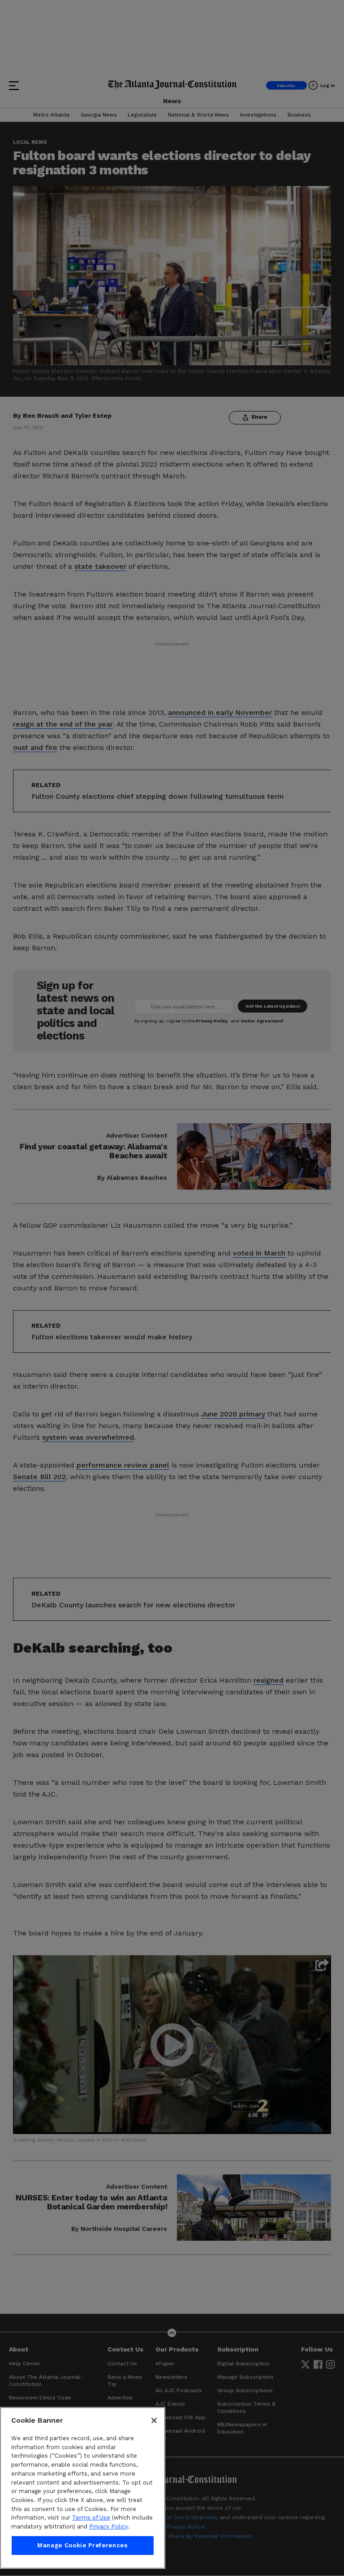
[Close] (154, 2420)
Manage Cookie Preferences (82, 2545)
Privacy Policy (108, 2526)
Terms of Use (91, 2518)
